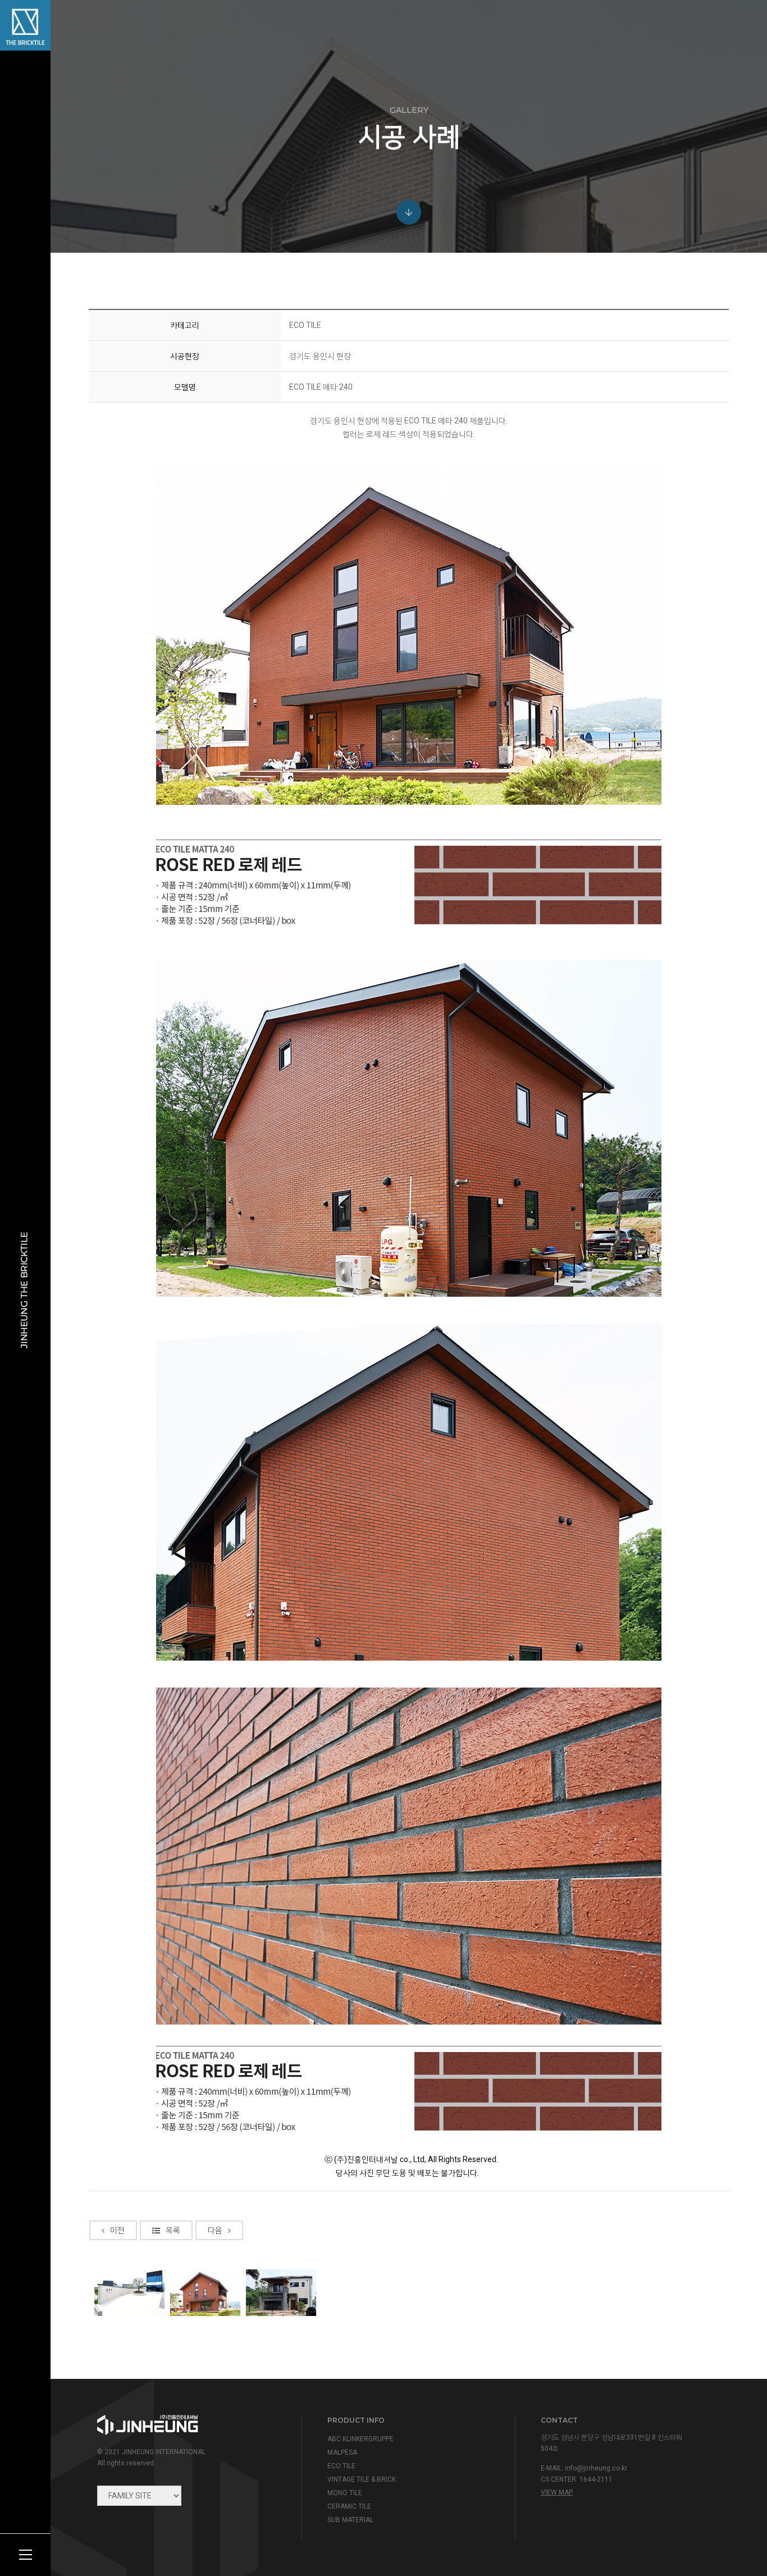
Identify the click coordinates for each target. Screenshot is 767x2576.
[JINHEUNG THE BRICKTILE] (25, 25)
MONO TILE (345, 2493)
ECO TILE (341, 2466)
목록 (173, 2230)
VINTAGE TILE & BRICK (362, 2479)
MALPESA (342, 2452)
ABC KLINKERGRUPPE (360, 2439)
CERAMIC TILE (349, 2506)
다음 (215, 2230)
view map (557, 2492)
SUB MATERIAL (350, 2520)
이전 (117, 2230)
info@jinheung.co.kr (596, 2468)
